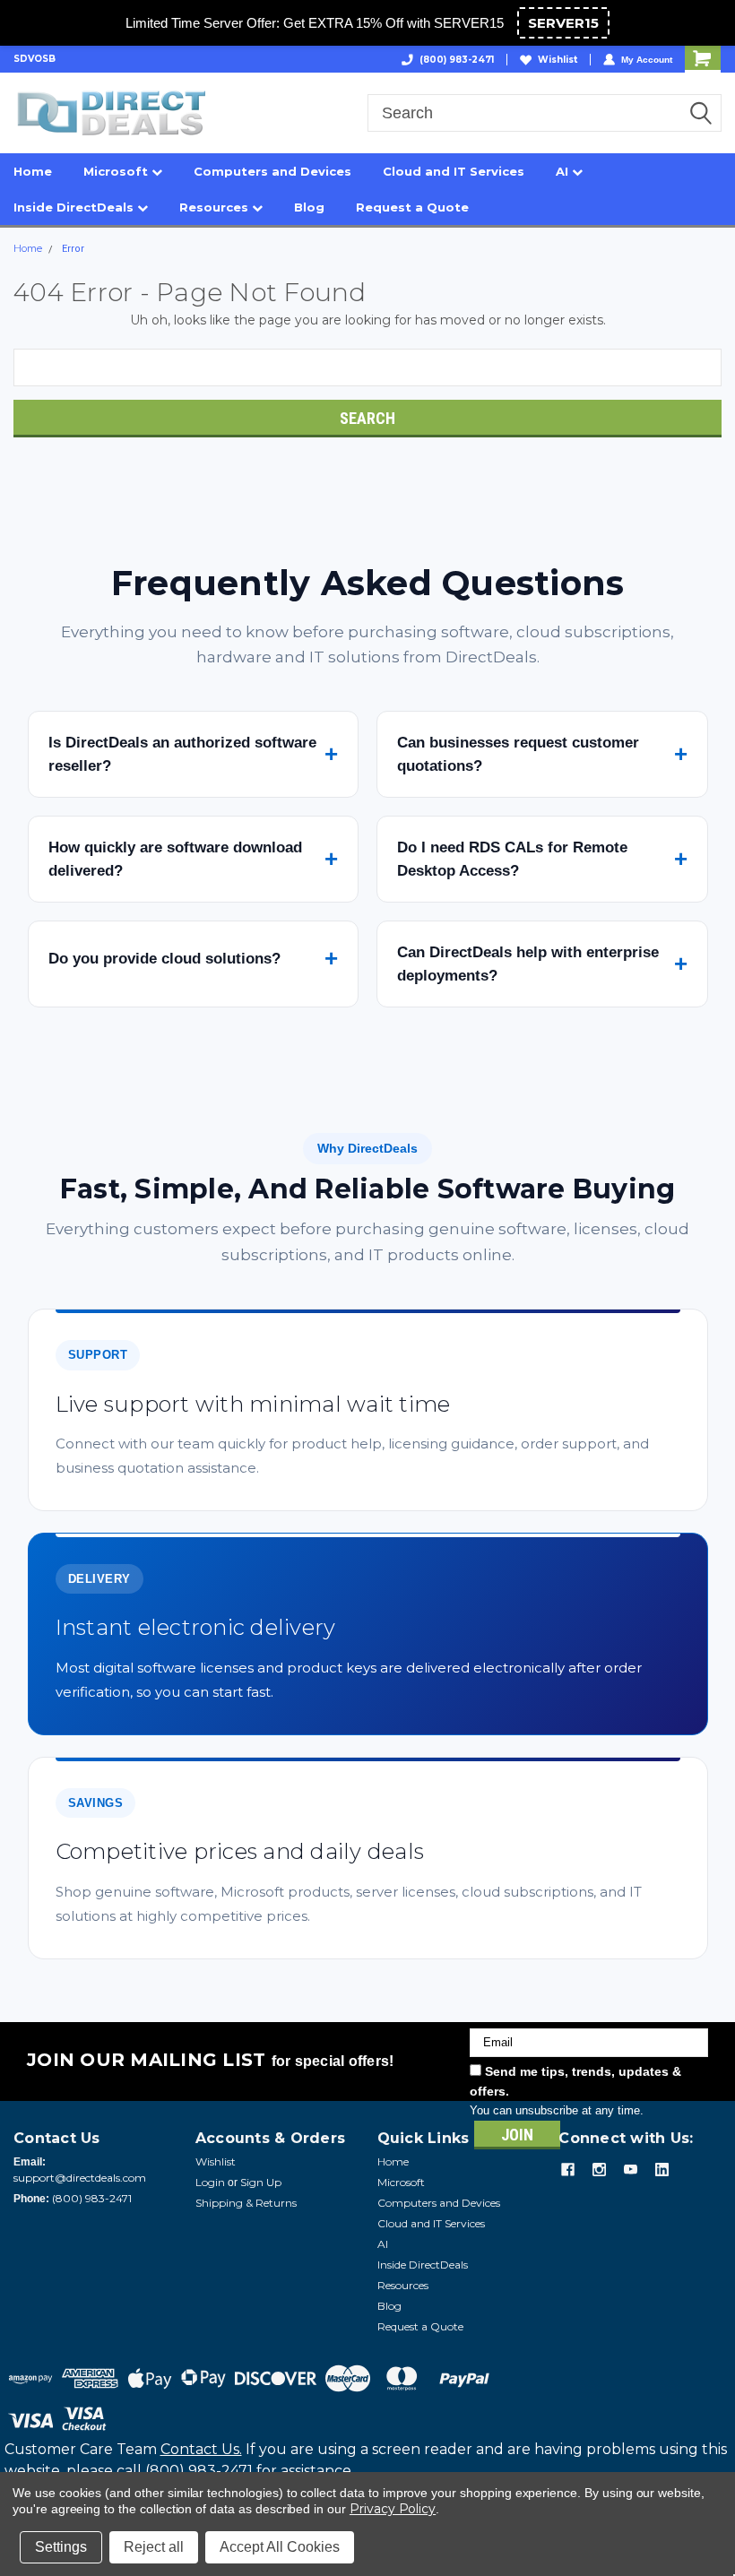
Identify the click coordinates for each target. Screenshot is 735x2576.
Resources (216, 207)
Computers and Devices (272, 171)
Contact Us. (201, 2449)
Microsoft (117, 171)
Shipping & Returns (246, 2203)
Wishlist (558, 60)
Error (73, 249)
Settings (61, 2547)
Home (33, 171)
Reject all (154, 2547)
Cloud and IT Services (454, 171)
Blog (309, 207)
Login (210, 2182)
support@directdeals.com (80, 2178)
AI (564, 171)
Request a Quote (412, 207)
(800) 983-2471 (457, 60)
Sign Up (261, 2182)
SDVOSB (35, 59)
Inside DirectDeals (75, 207)
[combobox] (545, 113)
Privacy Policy (393, 2509)
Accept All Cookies (280, 2547)
